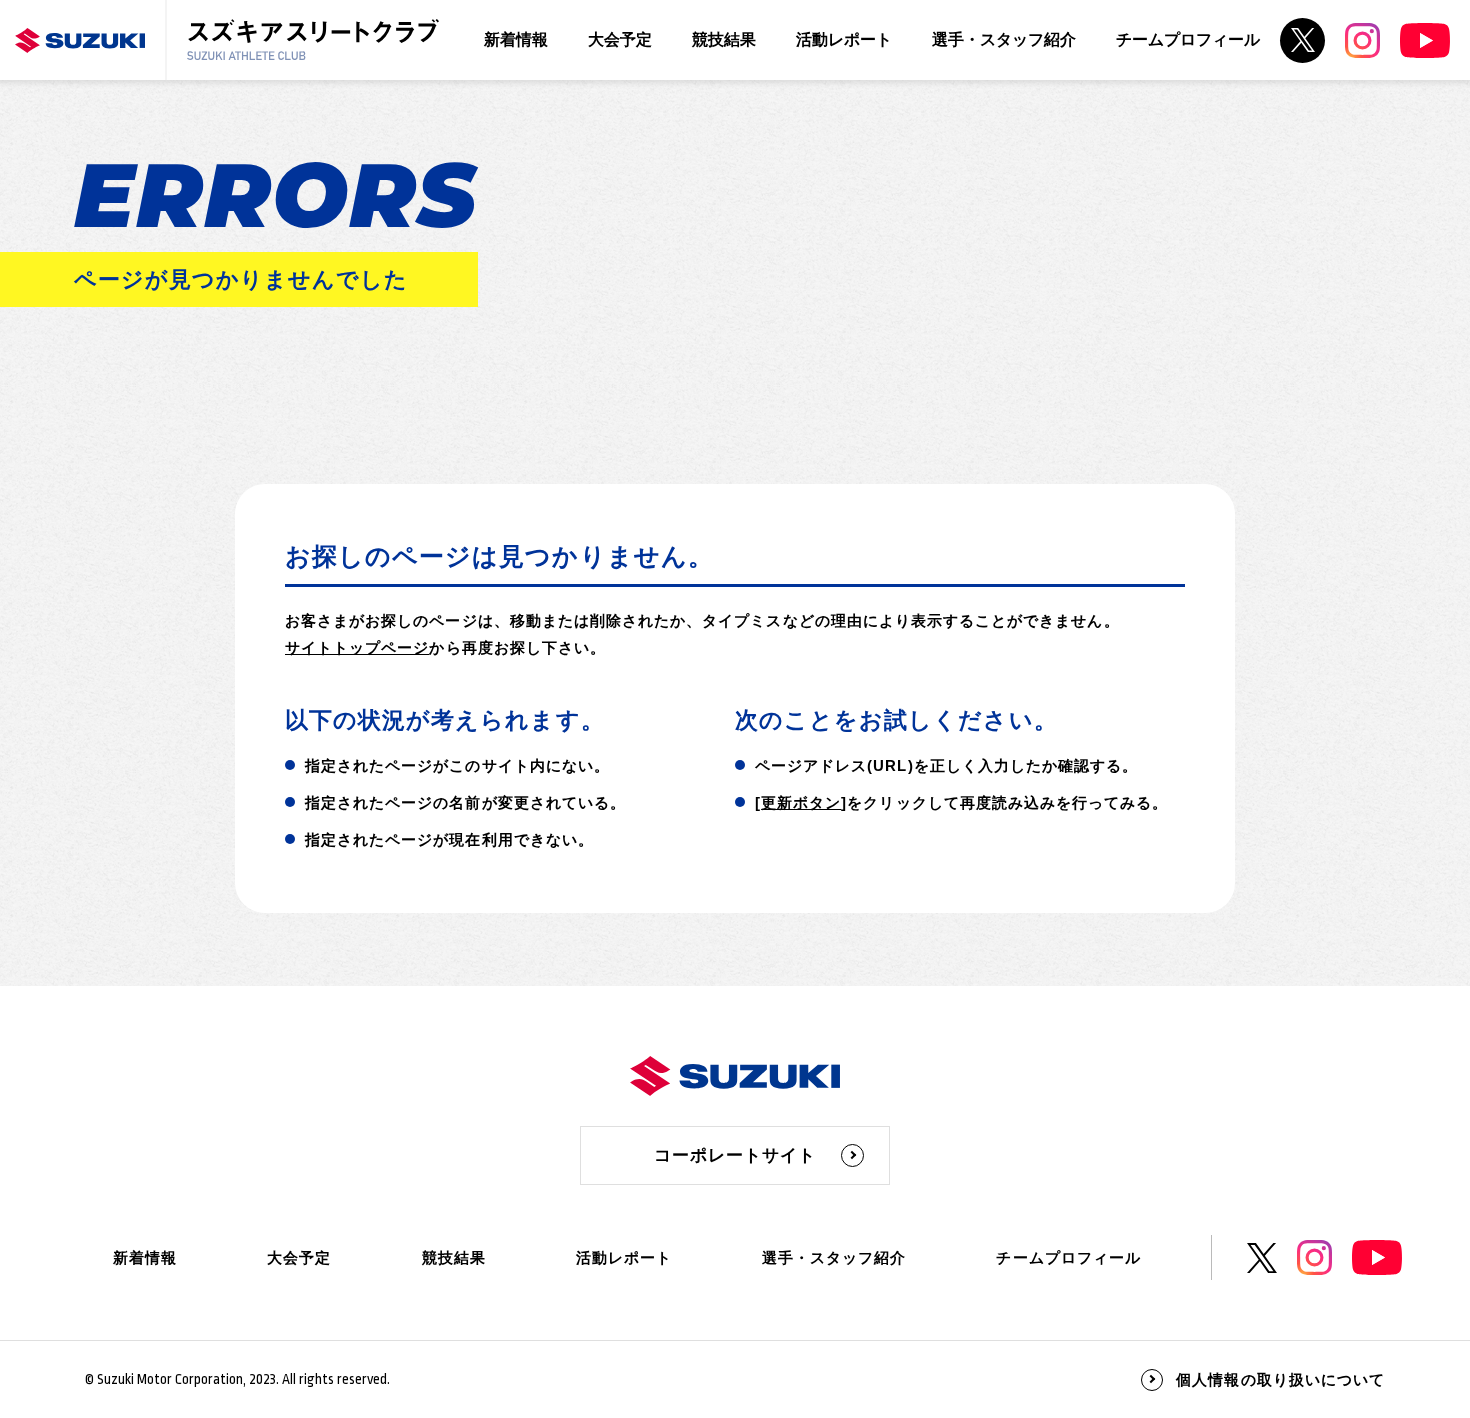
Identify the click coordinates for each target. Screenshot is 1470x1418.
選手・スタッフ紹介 (1004, 39)
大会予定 (620, 39)
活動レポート (844, 39)
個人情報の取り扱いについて (1280, 1379)
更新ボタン (801, 802)
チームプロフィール (1188, 39)
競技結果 (724, 39)
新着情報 (516, 39)
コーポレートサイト (735, 1155)
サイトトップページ (357, 647)
